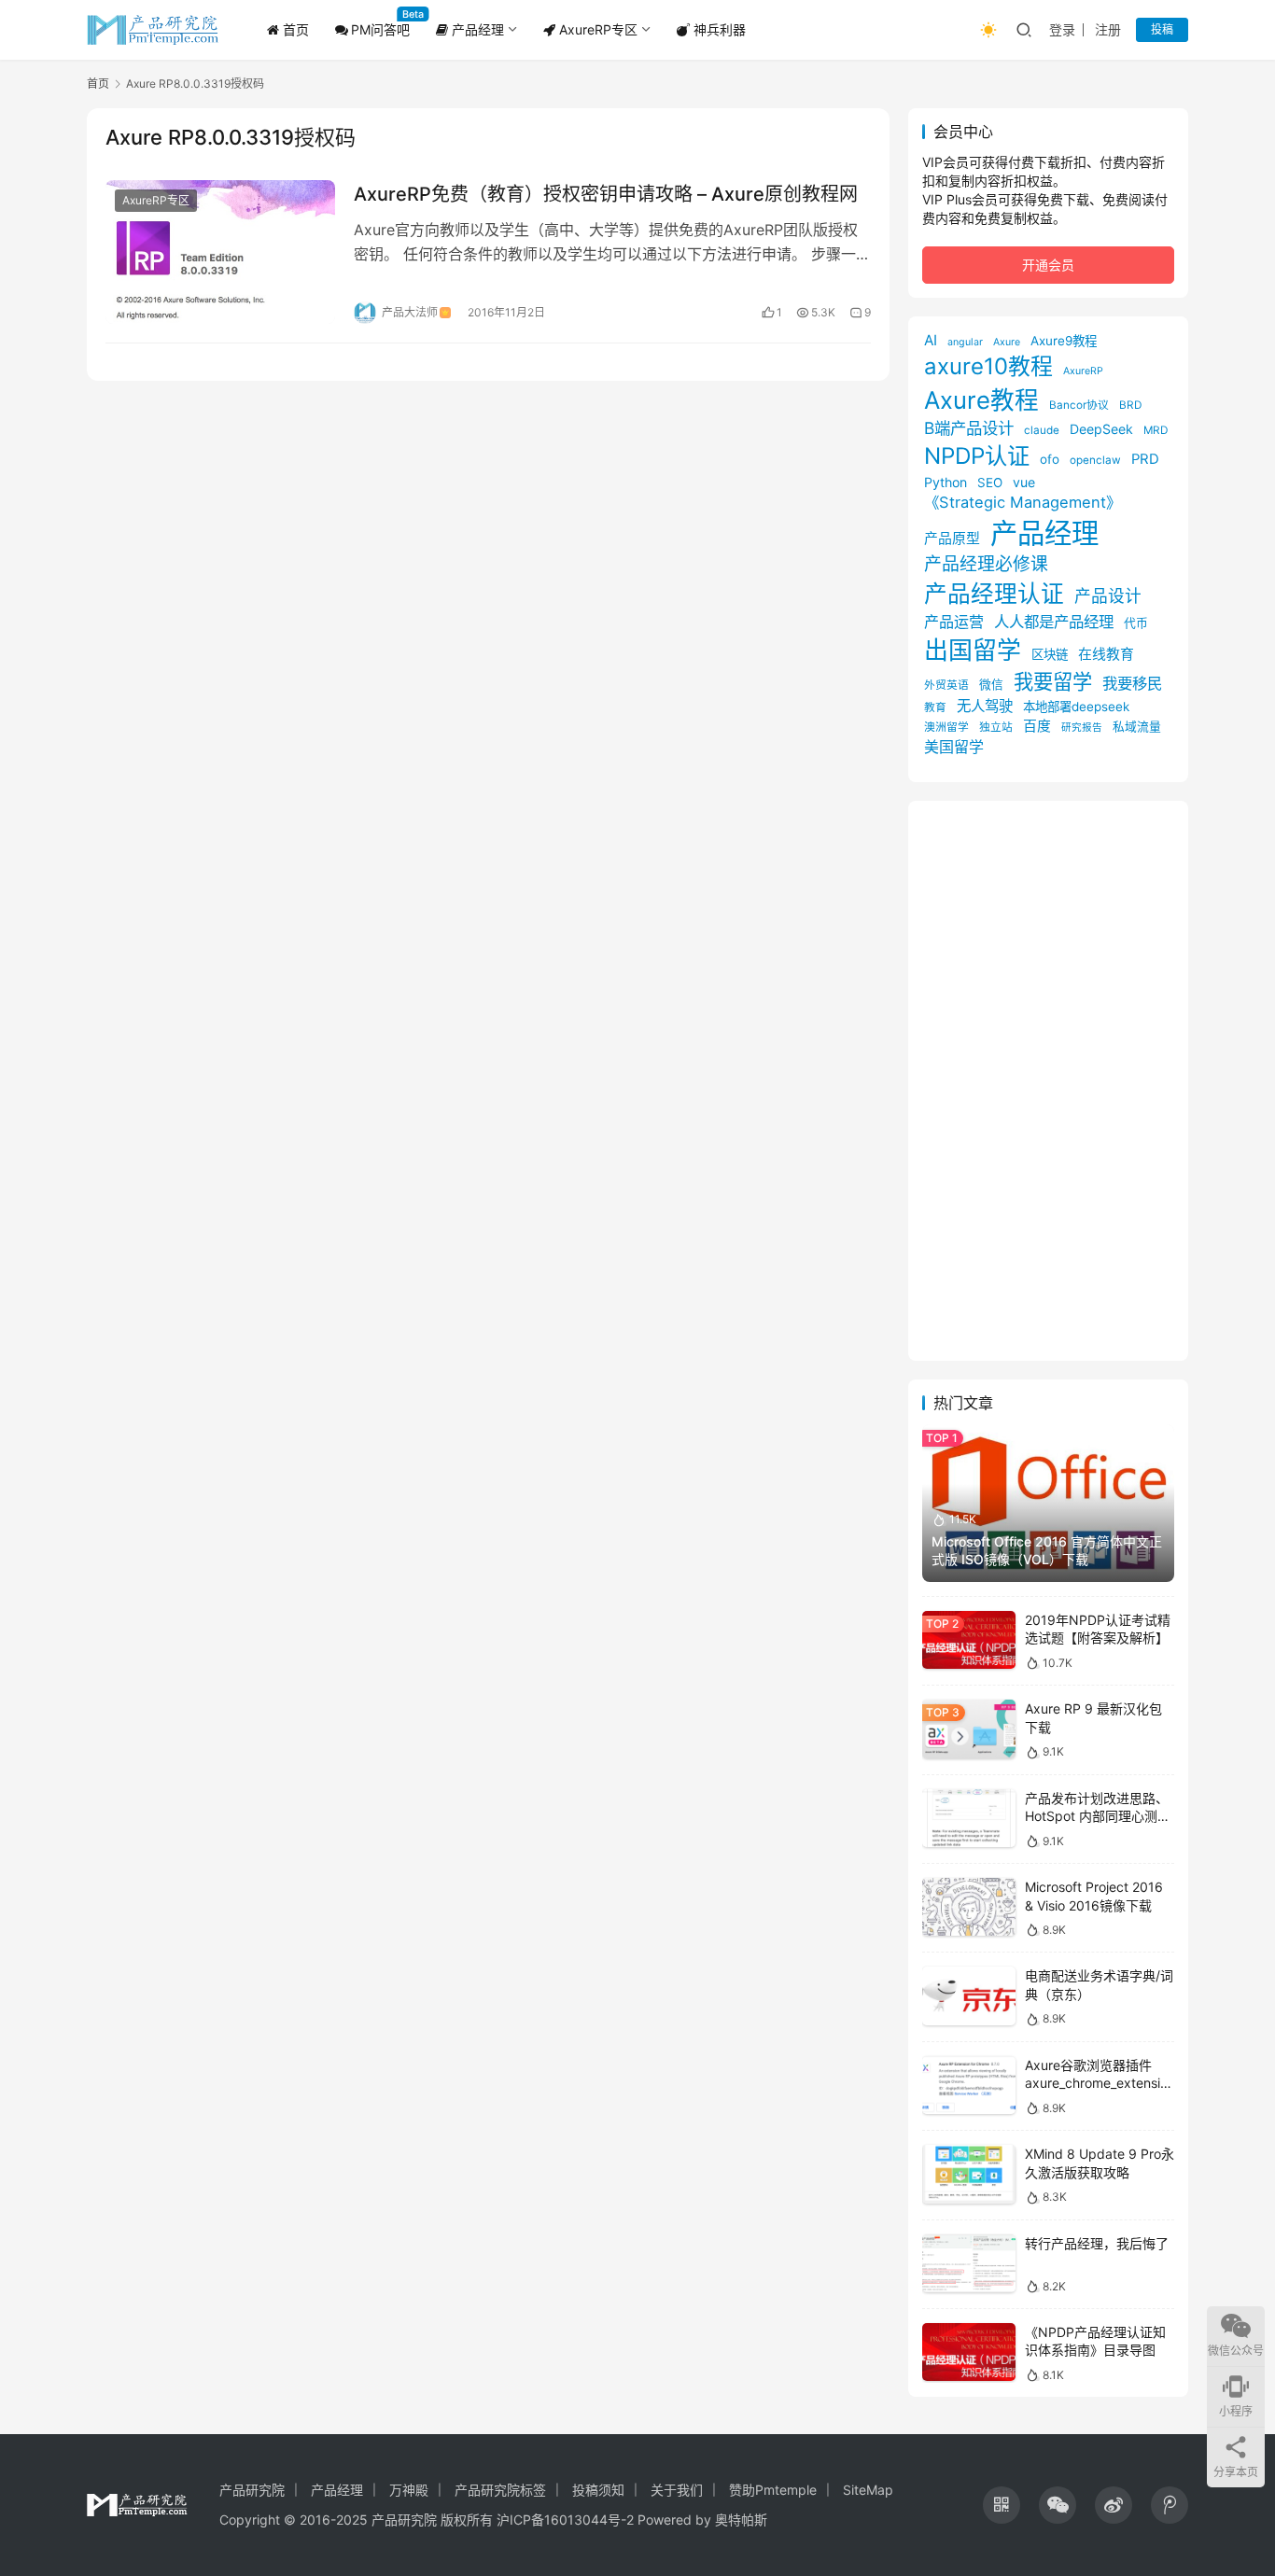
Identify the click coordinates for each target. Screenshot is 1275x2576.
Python (946, 482)
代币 (1136, 623)
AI (931, 340)
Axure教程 (981, 400)
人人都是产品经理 (1054, 622)
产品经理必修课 (986, 564)
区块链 (1050, 654)
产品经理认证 (994, 594)
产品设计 (1108, 596)
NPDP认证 (977, 456)
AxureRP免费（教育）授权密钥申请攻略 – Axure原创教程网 (606, 194)
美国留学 (954, 747)
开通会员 (1048, 265)
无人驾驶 (985, 706)
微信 (991, 685)
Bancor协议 (1079, 405)
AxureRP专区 (596, 29)
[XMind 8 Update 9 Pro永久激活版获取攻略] (969, 2174)
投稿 (1162, 29)
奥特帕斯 (741, 2520)
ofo (1050, 459)
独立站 (996, 727)
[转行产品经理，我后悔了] (969, 2264)
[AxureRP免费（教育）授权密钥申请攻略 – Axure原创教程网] (220, 252)
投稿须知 (598, 2490)
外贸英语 (946, 685)
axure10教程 (988, 366)
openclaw (1095, 460)
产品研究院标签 (500, 2490)
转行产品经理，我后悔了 (1097, 2243)
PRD (1145, 459)
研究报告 (1082, 728)
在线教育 (1106, 654)
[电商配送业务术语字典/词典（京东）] (969, 1996)
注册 (1108, 29)
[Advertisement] (1048, 1081)
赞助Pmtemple (773, 2490)
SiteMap (868, 2490)
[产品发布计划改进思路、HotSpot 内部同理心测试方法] (969, 1819)
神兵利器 (718, 29)
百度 (1037, 726)
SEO (990, 483)
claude (1042, 430)
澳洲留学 (946, 727)
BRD (1130, 405)
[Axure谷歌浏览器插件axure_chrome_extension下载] (969, 2086)
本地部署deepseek (1076, 707)
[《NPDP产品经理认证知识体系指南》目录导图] (969, 2352)
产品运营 (954, 622)
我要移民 (1132, 683)
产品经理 (476, 29)
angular (965, 342)
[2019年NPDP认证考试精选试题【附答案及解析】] (969, 1640)
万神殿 (409, 2490)
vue (1024, 482)
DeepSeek (1101, 429)
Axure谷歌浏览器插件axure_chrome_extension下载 (1096, 2083)
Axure (1007, 342)
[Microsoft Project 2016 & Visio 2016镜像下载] (969, 1907)
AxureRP (1083, 371)
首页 (294, 29)
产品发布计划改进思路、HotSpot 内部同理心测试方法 (1098, 1816)
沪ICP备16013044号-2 (565, 2520)
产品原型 (952, 539)
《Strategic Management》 (1023, 502)
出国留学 (973, 650)
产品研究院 (252, 2490)
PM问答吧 (380, 29)
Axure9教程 (1064, 341)
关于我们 (677, 2490)
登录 (1062, 29)
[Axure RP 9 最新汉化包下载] (969, 1729)
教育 (935, 707)
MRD (1156, 430)
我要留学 (1053, 681)
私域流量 (1137, 727)
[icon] (1002, 2505)
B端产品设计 (969, 428)
